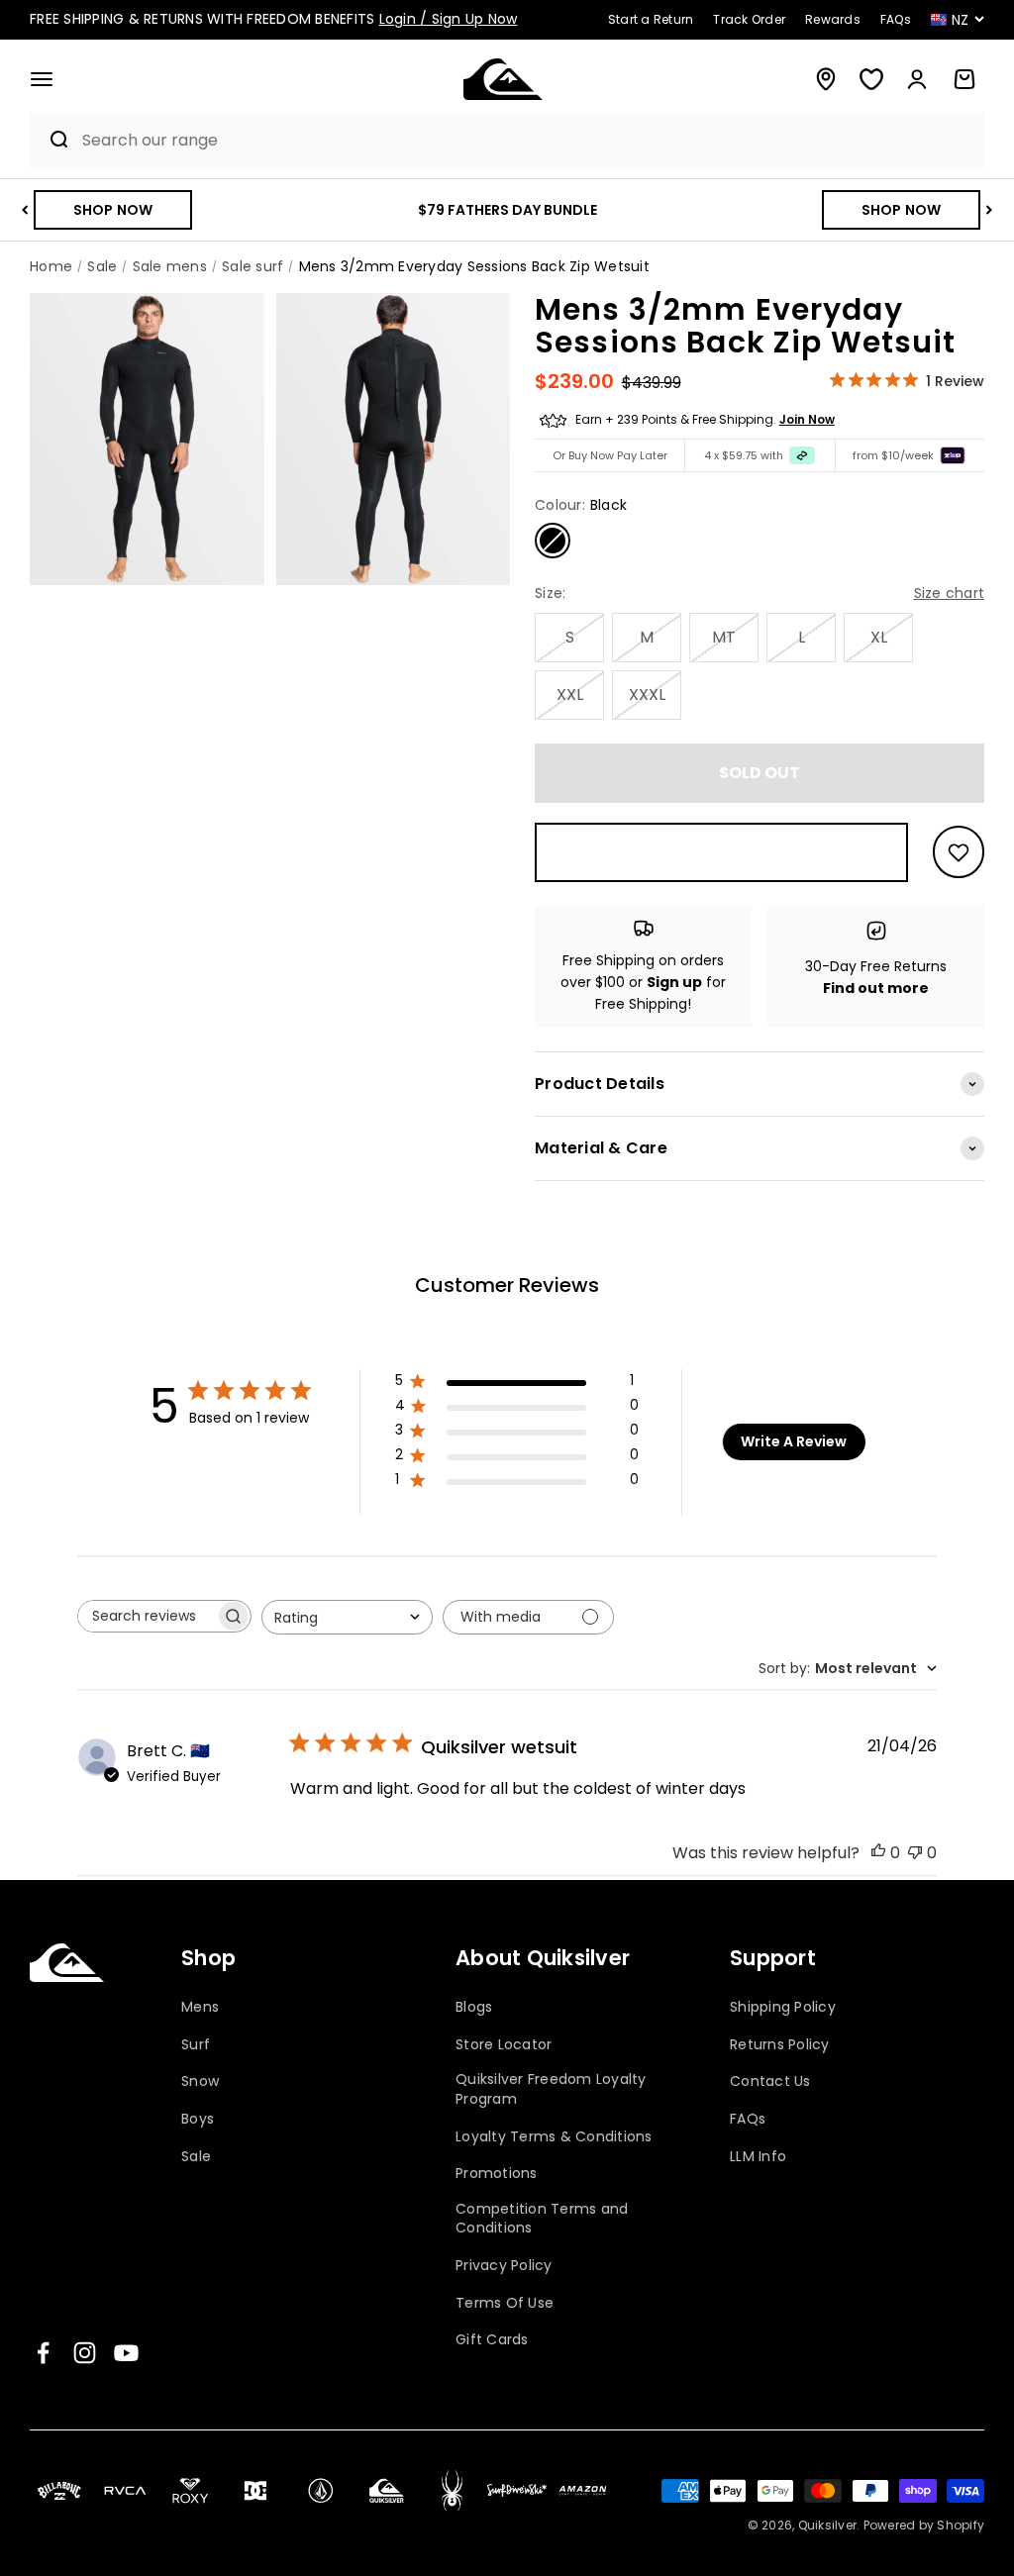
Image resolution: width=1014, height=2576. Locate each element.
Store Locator (504, 2045)
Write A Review (794, 1441)
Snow (200, 2081)
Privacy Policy (504, 2266)
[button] (42, 79)
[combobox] (528, 140)
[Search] (51, 140)
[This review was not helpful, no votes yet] (915, 1853)
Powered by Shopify (924, 2525)
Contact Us (770, 2081)
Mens (200, 2007)
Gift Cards (492, 2340)
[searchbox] (147, 1616)
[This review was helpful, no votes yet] (878, 1853)
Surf (196, 2045)
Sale (196, 2157)
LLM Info (758, 2157)
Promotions (497, 2174)
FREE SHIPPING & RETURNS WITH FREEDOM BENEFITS (273, 19)
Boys (198, 2119)
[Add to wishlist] (959, 852)
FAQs (748, 2119)
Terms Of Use (505, 2303)
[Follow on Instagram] (85, 2353)
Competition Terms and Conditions (542, 2219)
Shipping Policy (783, 2007)
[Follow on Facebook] (43, 2353)
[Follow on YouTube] (126, 2353)
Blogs (474, 2007)
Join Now (807, 419)
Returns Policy (780, 2045)
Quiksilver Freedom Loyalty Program (551, 2089)
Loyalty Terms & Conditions (554, 2137)
